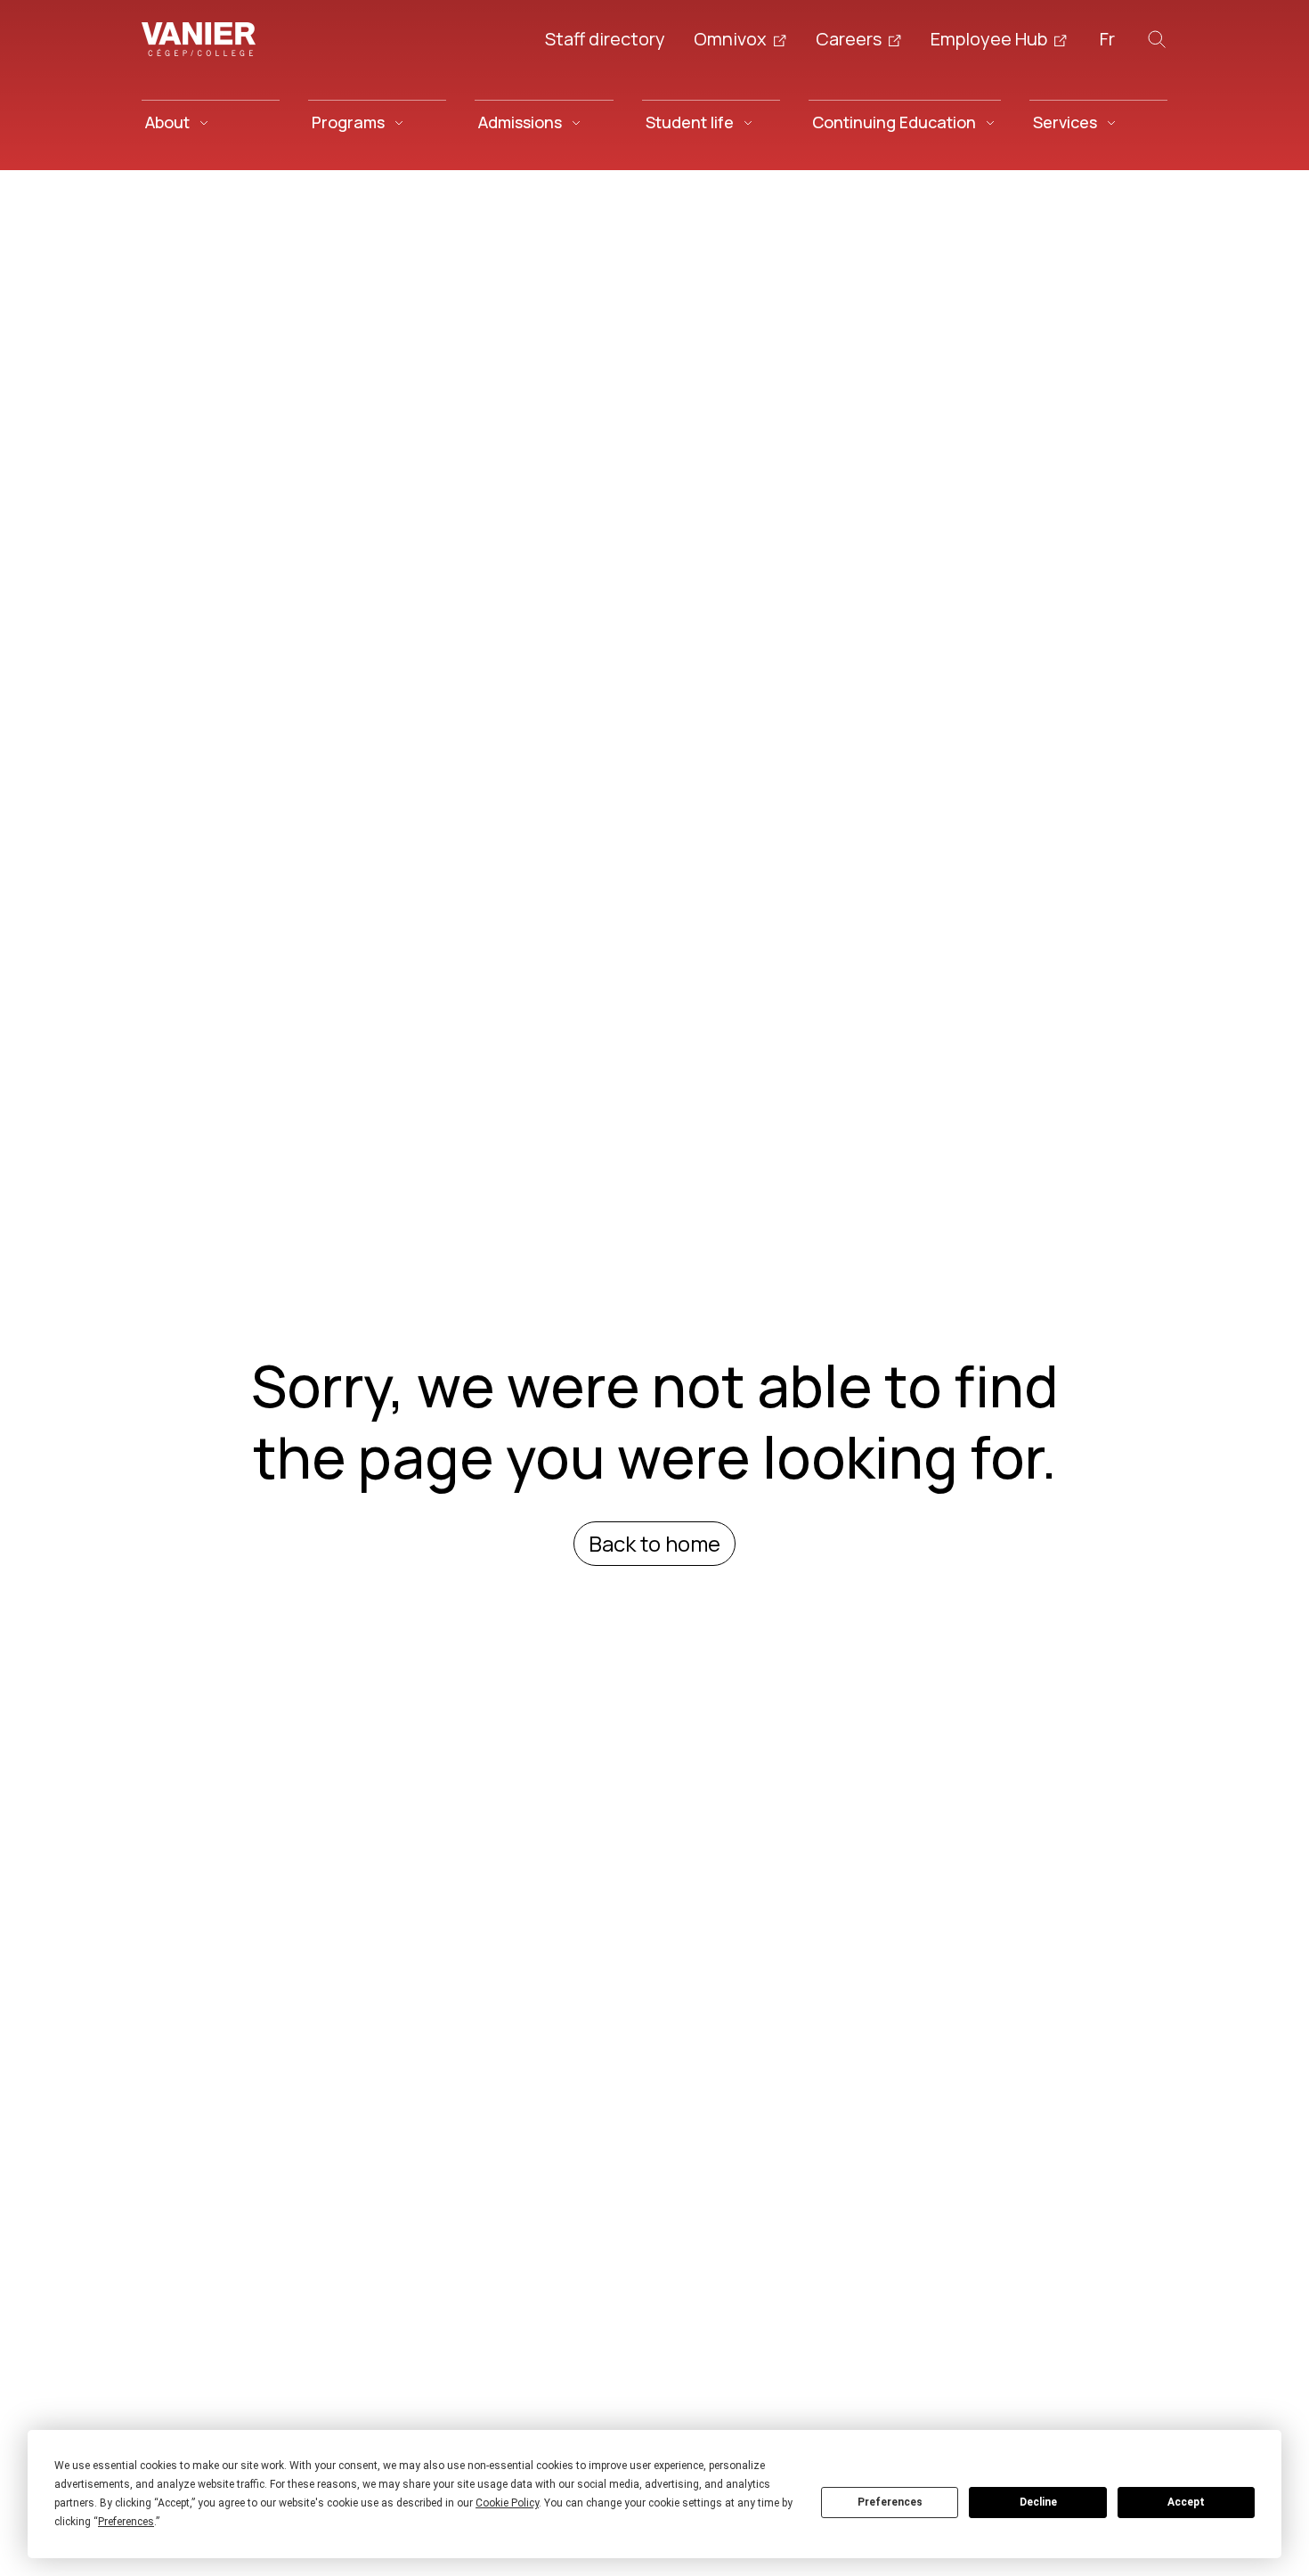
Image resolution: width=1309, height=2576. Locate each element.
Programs (348, 122)
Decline (1038, 2502)
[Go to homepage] (199, 39)
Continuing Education (894, 122)
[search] (1157, 39)
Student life (690, 122)
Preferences (890, 2502)
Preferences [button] (126, 2522)
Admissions (520, 122)
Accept (1186, 2502)
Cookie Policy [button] (507, 2503)
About (167, 122)
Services (1065, 122)
